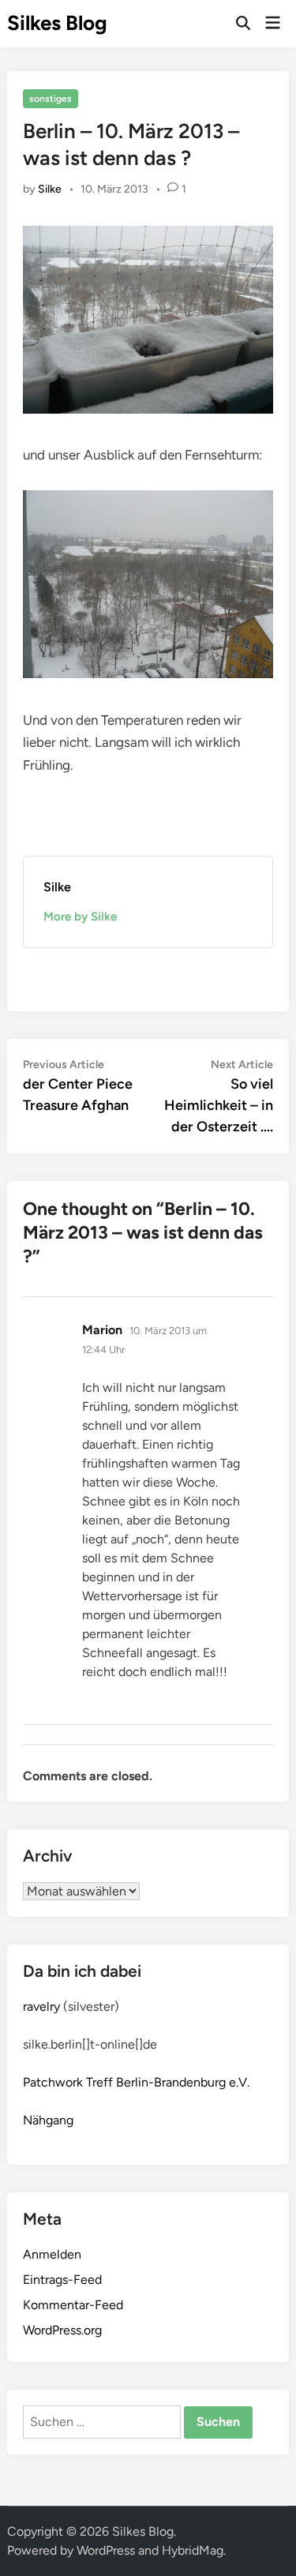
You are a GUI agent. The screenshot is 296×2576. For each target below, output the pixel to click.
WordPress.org (62, 2330)
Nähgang (48, 2120)
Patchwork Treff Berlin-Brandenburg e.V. (136, 2082)
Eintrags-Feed (62, 2280)
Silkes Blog (57, 23)
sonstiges (51, 99)
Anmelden (52, 2254)
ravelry (41, 2006)
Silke (50, 189)
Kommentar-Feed (73, 2305)
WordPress (106, 2550)
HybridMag (193, 2550)
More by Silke (80, 917)
